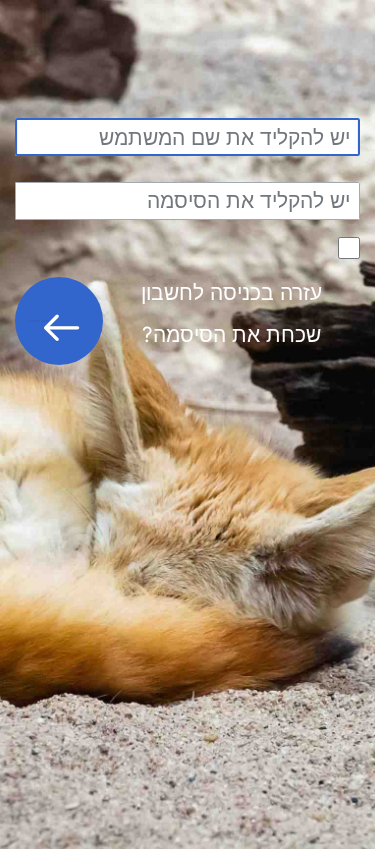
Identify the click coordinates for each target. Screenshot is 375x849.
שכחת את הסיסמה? (231, 334)
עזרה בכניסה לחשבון (231, 292)
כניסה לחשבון (39, 320)
